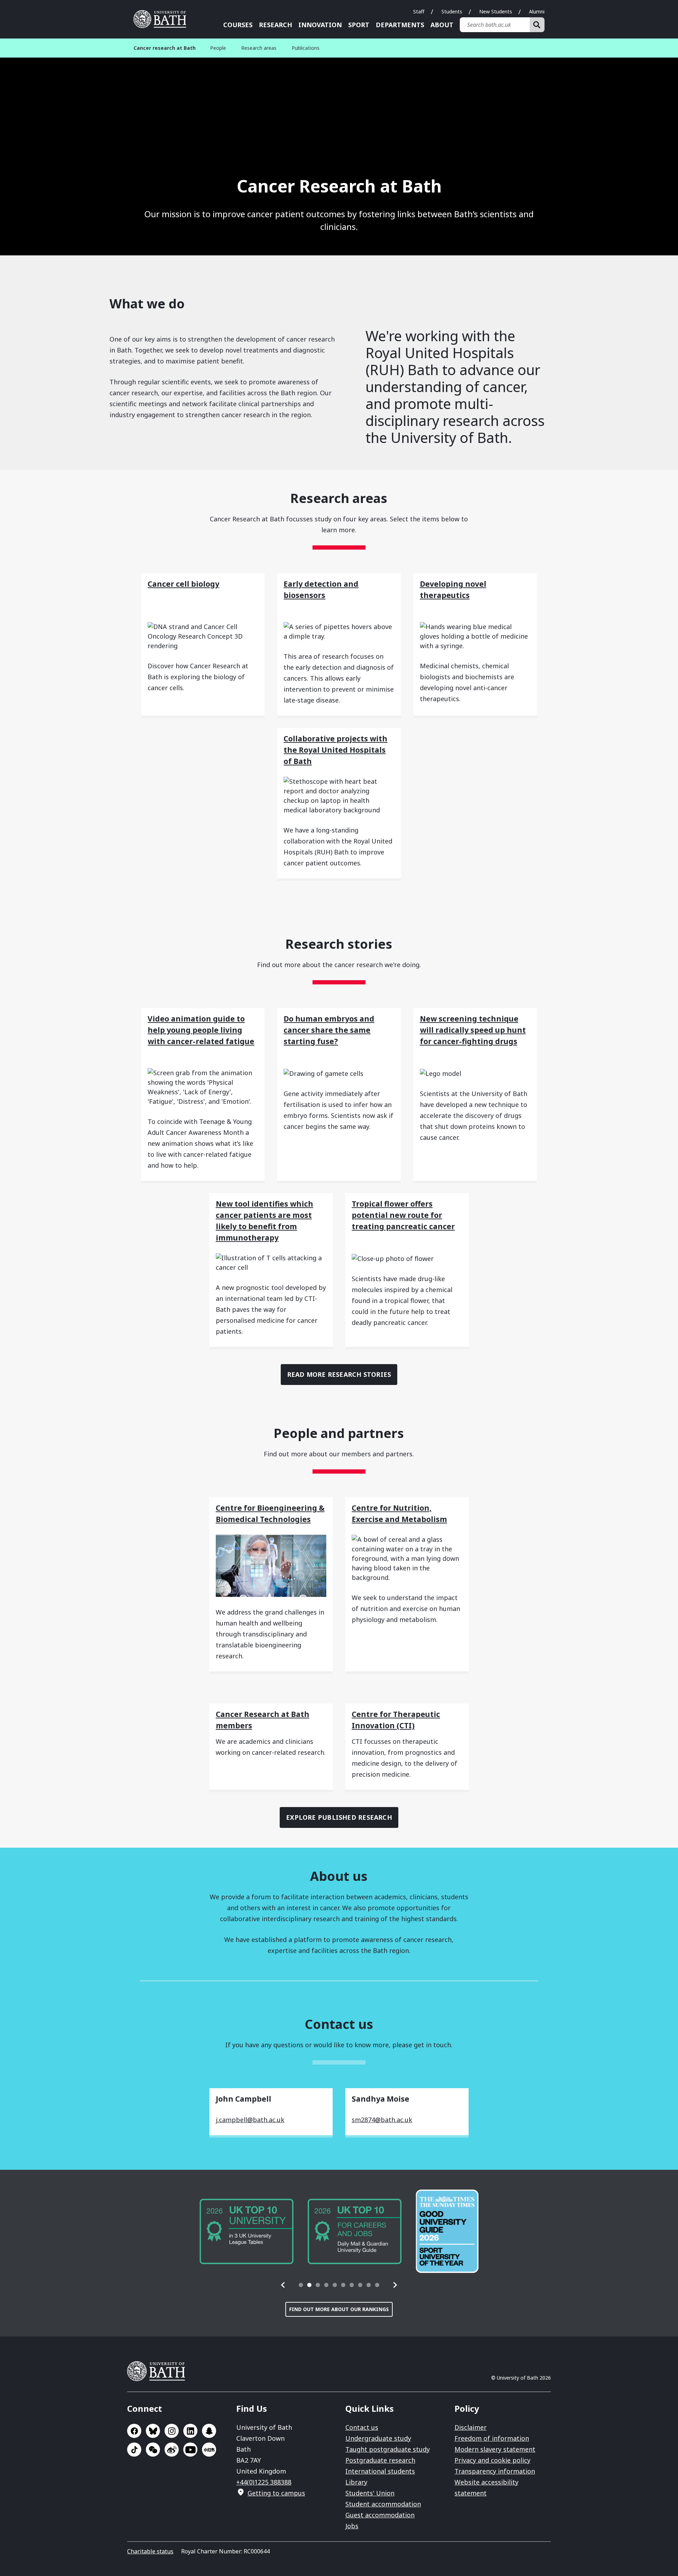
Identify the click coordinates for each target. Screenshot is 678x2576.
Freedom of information (492, 2438)
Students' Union (370, 2493)
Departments (400, 25)
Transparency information (495, 2471)
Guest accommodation (380, 2515)
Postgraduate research (380, 2460)
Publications (306, 48)
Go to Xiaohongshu (209, 2450)
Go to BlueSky (153, 2431)
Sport (359, 25)
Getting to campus (276, 2493)
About (442, 25)
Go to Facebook (134, 2431)
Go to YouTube (190, 2450)
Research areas (259, 48)
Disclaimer (471, 2427)
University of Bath (162, 19)
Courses (238, 25)
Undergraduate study (378, 2438)
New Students (496, 11)
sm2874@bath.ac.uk (382, 2120)
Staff (419, 11)
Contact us (362, 2427)
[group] (246, 2231)
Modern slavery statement (495, 2449)
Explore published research (339, 1817)
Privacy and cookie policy (492, 2460)
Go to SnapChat (209, 2431)
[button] (283, 2285)
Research (275, 25)
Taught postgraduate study (388, 2449)
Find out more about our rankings (339, 2309)
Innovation (320, 25)
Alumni (537, 11)
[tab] (301, 2285)
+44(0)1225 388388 (264, 2482)
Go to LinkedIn (190, 2431)
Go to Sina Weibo (172, 2450)
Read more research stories (339, 1374)
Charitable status (150, 2551)
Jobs (352, 2526)
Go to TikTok (134, 2450)
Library (356, 2482)
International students (380, 2471)
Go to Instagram (172, 2431)
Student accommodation (383, 2504)
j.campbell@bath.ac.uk (250, 2120)
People (218, 48)
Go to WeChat (153, 2450)
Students (452, 11)
